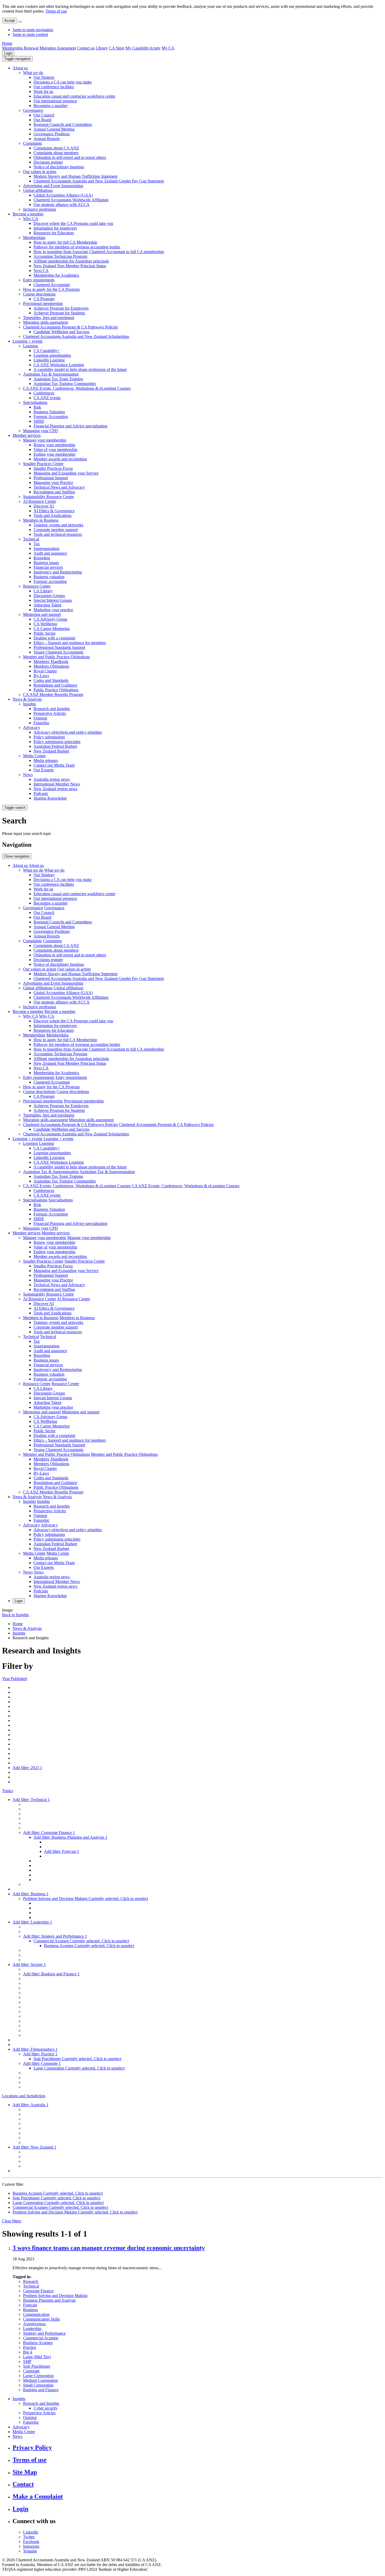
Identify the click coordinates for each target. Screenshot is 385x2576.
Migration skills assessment (45, 322)
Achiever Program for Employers (61, 308)
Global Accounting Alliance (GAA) (63, 195)
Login (8, 53)
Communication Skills (41, 2319)
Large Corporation (38, 2376)
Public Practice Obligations (56, 690)
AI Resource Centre (40, 501)
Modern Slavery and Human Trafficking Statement (75, 176)
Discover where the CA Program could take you (73, 223)
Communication (36, 2314)
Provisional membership (43, 303)
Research (31, 2281)
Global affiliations (38, 190)
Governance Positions (52, 134)
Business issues (46, 563)
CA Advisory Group (50, 619)
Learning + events (27, 341)
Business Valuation (49, 412)
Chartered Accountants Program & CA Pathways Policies (70, 327)
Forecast (30, 2305)
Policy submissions (49, 737)
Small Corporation (38, 2385)
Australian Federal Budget (55, 746)
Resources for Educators (54, 233)
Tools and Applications (53, 515)
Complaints (32, 143)
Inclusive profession (40, 209)
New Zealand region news (55, 789)
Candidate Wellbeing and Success (61, 332)
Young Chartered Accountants (58, 652)
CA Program (44, 299)
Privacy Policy (32, 2447)
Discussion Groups (49, 596)
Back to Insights (15, 1615)
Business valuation (49, 577)
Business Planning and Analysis (49, 2300)
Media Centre (34, 756)
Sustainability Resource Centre (48, 497)
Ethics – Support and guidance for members (70, 643)
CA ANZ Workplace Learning (59, 365)
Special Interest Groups (53, 600)
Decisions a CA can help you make (63, 82)
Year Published (15, 1679)
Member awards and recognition (60, 459)
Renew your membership (54, 445)
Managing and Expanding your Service (66, 473)
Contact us (86, 48)
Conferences (44, 393)
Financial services (48, 567)
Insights (29, 704)
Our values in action (40, 172)
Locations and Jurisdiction (24, 2096)
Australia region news (52, 779)
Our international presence (55, 101)
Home (7, 43)
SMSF (39, 421)
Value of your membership (55, 450)
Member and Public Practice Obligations (56, 657)
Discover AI (44, 506)
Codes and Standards (51, 680)
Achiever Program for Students (59, 313)
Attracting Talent (47, 605)
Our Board (42, 120)
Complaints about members (56, 153)
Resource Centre (37, 586)
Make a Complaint (38, 2496)
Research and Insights (52, 709)
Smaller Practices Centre (43, 464)
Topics (8, 1791)
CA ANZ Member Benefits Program (53, 695)
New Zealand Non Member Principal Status (70, 266)
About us (20, 68)
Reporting (42, 558)
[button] (17, 59)
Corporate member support (56, 530)
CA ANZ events (47, 398)
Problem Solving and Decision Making (55, 2296)
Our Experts (44, 770)
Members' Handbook (51, 662)
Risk (37, 407)
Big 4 (28, 2352)
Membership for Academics (56, 275)
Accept (10, 21)
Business (30, 2310)
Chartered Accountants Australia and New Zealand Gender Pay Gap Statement (99, 181)
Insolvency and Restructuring (58, 572)
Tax (37, 544)
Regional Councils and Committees (63, 124)
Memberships (34, 238)
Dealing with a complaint (54, 638)
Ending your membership (54, 454)
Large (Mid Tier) (37, 2357)
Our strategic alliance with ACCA (62, 205)
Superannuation (46, 548)
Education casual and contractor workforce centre (74, 96)
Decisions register (48, 162)
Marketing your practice (53, 610)
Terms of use (56, 11)
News (28, 775)
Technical (31, 539)
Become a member (28, 214)
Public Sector (45, 633)
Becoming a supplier (51, 106)
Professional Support (51, 478)
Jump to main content (30, 34)
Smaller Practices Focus (53, 468)
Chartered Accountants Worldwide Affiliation (71, 200)
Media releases (46, 760)
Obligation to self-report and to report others (70, 157)
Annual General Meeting (54, 129)
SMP (27, 2362)
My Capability (137, 48)
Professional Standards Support (59, 647)
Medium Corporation (40, 2380)
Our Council (44, 115)
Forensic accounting (50, 581)
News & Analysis (27, 699)
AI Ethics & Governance (54, 511)
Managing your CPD (40, 431)
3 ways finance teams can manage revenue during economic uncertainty (109, 2248)
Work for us (43, 91)
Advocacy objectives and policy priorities (68, 732)
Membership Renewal (20, 48)
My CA (168, 48)
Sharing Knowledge (50, 798)
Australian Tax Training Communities (65, 384)
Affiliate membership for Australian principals (71, 261)
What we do (33, 73)
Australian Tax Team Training (58, 379)
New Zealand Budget (51, 751)
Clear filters (12, 2221)
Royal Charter (45, 671)
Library (102, 48)
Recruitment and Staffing (54, 492)
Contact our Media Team (54, 765)
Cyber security (46, 2408)
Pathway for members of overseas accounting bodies (77, 247)
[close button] (20, 22)
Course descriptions (39, 294)
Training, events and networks (58, 525)
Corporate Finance (38, 2291)
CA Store (117, 48)
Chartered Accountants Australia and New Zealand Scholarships (76, 336)
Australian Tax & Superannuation (51, 374)
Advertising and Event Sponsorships (53, 186)
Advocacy (32, 727)
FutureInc (42, 723)
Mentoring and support (42, 614)
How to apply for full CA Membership (65, 242)
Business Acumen (38, 2343)
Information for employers (55, 228)
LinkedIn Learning (49, 360)
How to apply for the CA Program (51, 289)
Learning (31, 346)
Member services (27, 435)
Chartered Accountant (52, 285)
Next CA (41, 271)
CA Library (43, 591)
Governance (33, 110)
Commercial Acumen (41, 2338)
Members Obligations (51, 666)
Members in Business (41, 520)
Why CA (31, 219)
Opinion (40, 718)
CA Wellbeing (45, 624)
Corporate (31, 2371)
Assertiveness (34, 2324)
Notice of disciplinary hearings (59, 167)
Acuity (155, 48)
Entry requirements (39, 280)
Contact (23, 2484)
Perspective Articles (50, 713)
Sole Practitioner (37, 2366)
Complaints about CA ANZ (56, 148)
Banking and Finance (41, 2390)
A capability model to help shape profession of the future (80, 369)
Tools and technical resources (58, 534)
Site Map (25, 2472)
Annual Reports (47, 139)
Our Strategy (44, 77)
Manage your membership (45, 440)
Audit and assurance (50, 553)
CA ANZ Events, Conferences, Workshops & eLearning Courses (77, 388)
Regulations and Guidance (55, 685)
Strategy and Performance (44, 2333)
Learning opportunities (52, 355)
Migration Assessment (58, 48)
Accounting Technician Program (60, 256)
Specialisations (35, 402)
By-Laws (41, 676)
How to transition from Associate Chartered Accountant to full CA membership (99, 252)
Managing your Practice (53, 483)
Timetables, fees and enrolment (49, 318)
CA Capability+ (47, 351)
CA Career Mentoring (52, 629)
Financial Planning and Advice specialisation (70, 426)
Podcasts (41, 793)
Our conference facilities (54, 87)
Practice (30, 2347)
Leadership (32, 2329)
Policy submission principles (57, 742)
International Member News (57, 784)
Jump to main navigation (33, 30)
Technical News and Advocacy (59, 487)
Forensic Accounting (51, 417)
